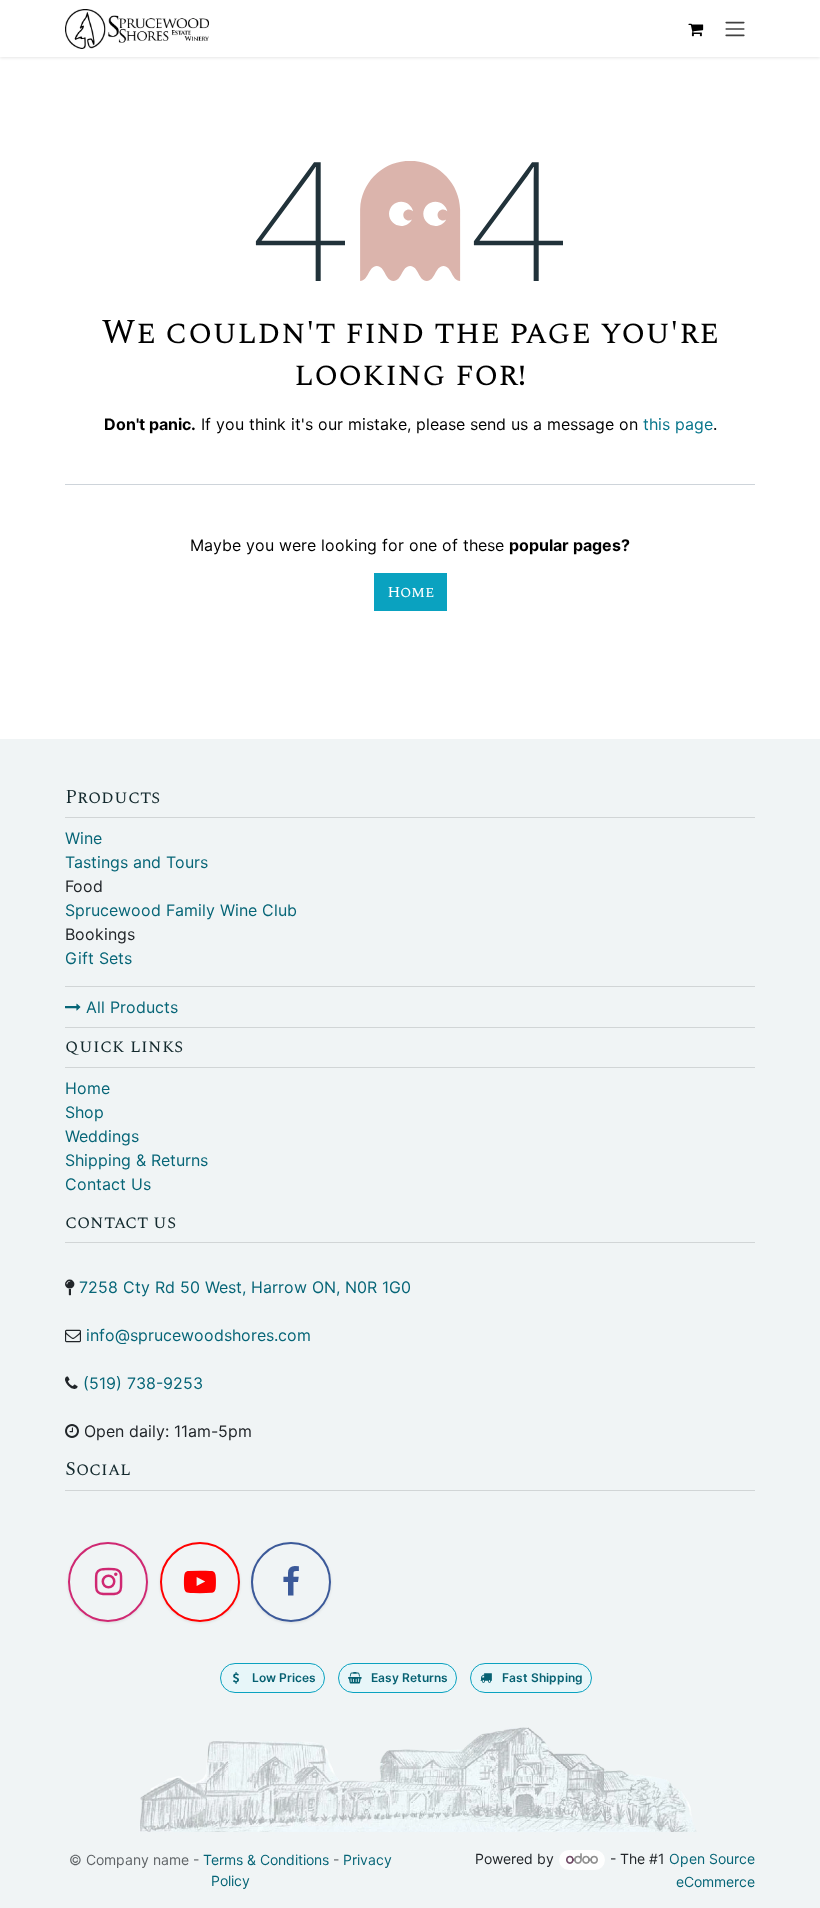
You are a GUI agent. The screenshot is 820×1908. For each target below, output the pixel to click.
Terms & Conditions (266, 1859)
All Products (129, 1007)
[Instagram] (108, 1582)
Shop (84, 1112)
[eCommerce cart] (695, 29)
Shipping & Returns (136, 1160)
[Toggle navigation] (735, 28)
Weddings (102, 1136)
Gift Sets (98, 958)
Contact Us (108, 1184)
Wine (83, 838)
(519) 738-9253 (143, 1383)
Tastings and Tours (136, 862)
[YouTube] (200, 1582)
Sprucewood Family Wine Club (181, 910)
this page (678, 424)
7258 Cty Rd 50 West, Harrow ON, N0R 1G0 (245, 1287)
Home (410, 592)
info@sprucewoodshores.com (198, 1335)
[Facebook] (291, 1582)
